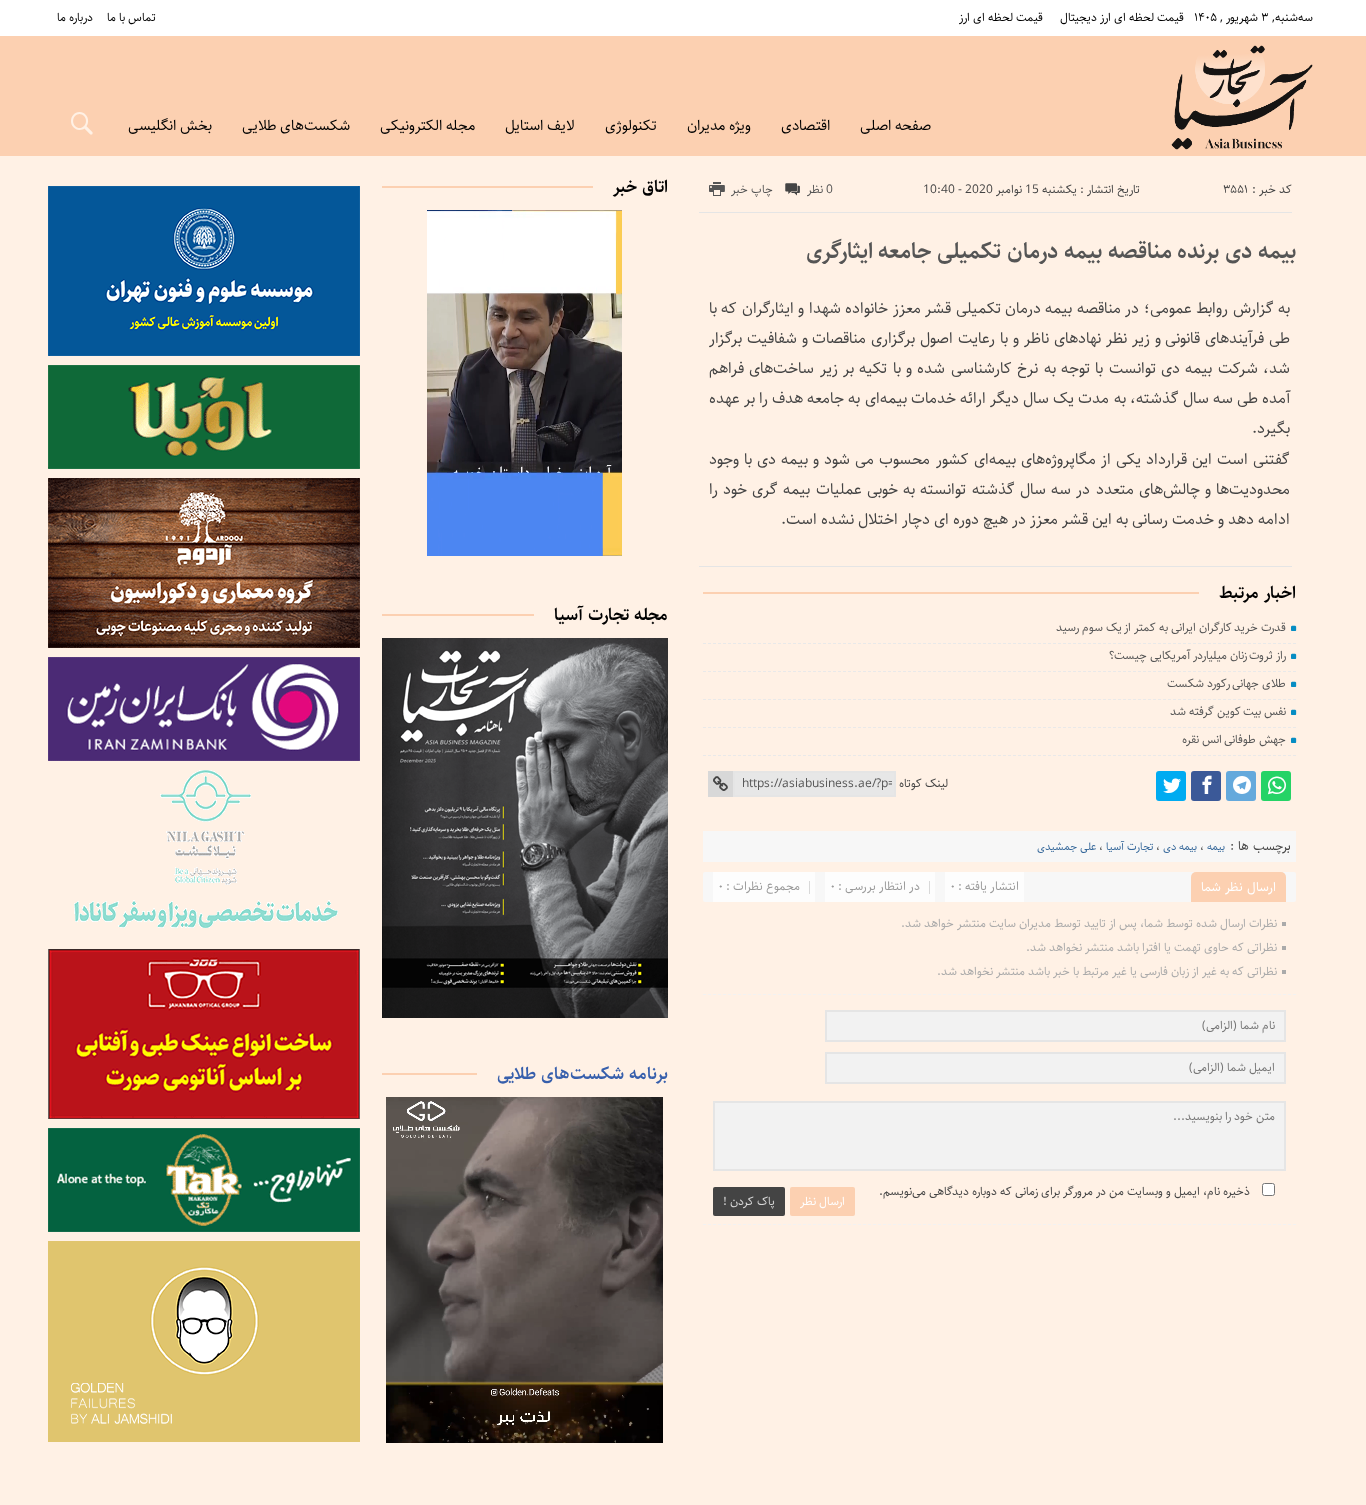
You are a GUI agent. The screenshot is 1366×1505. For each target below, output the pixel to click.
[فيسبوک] (1206, 786)
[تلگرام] (1241, 786)
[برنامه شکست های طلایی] (525, 1439)
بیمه (1216, 846)
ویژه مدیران (719, 125)
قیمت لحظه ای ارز (1001, 17)
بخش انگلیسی (170, 125)
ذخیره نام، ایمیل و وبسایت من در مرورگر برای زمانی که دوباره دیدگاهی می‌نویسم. (1064, 1191)
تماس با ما (131, 17)
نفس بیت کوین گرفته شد (1228, 711)
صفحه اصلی (895, 125)
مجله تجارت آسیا (611, 615)
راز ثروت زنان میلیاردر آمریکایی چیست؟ (1197, 655)
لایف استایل (540, 125)
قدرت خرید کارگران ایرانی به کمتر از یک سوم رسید (1171, 627)
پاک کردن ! (749, 1201)
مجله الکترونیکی (427, 125)
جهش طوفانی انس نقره (1234, 739)
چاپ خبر (752, 189)
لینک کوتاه (923, 783)
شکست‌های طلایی (296, 125)
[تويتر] (1171, 786)
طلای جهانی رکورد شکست (1226, 683)
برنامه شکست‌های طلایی (582, 1074)
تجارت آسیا (1129, 846)
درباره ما (75, 17)
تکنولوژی (631, 125)
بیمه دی (1180, 846)
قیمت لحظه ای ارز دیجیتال (1122, 17)
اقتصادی (805, 125)
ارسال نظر (822, 1201)
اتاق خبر (640, 187)
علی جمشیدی (1066, 846)
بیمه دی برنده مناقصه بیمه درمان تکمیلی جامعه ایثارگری (1051, 251)
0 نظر (820, 189)
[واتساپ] (1276, 786)
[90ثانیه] (525, 552)
